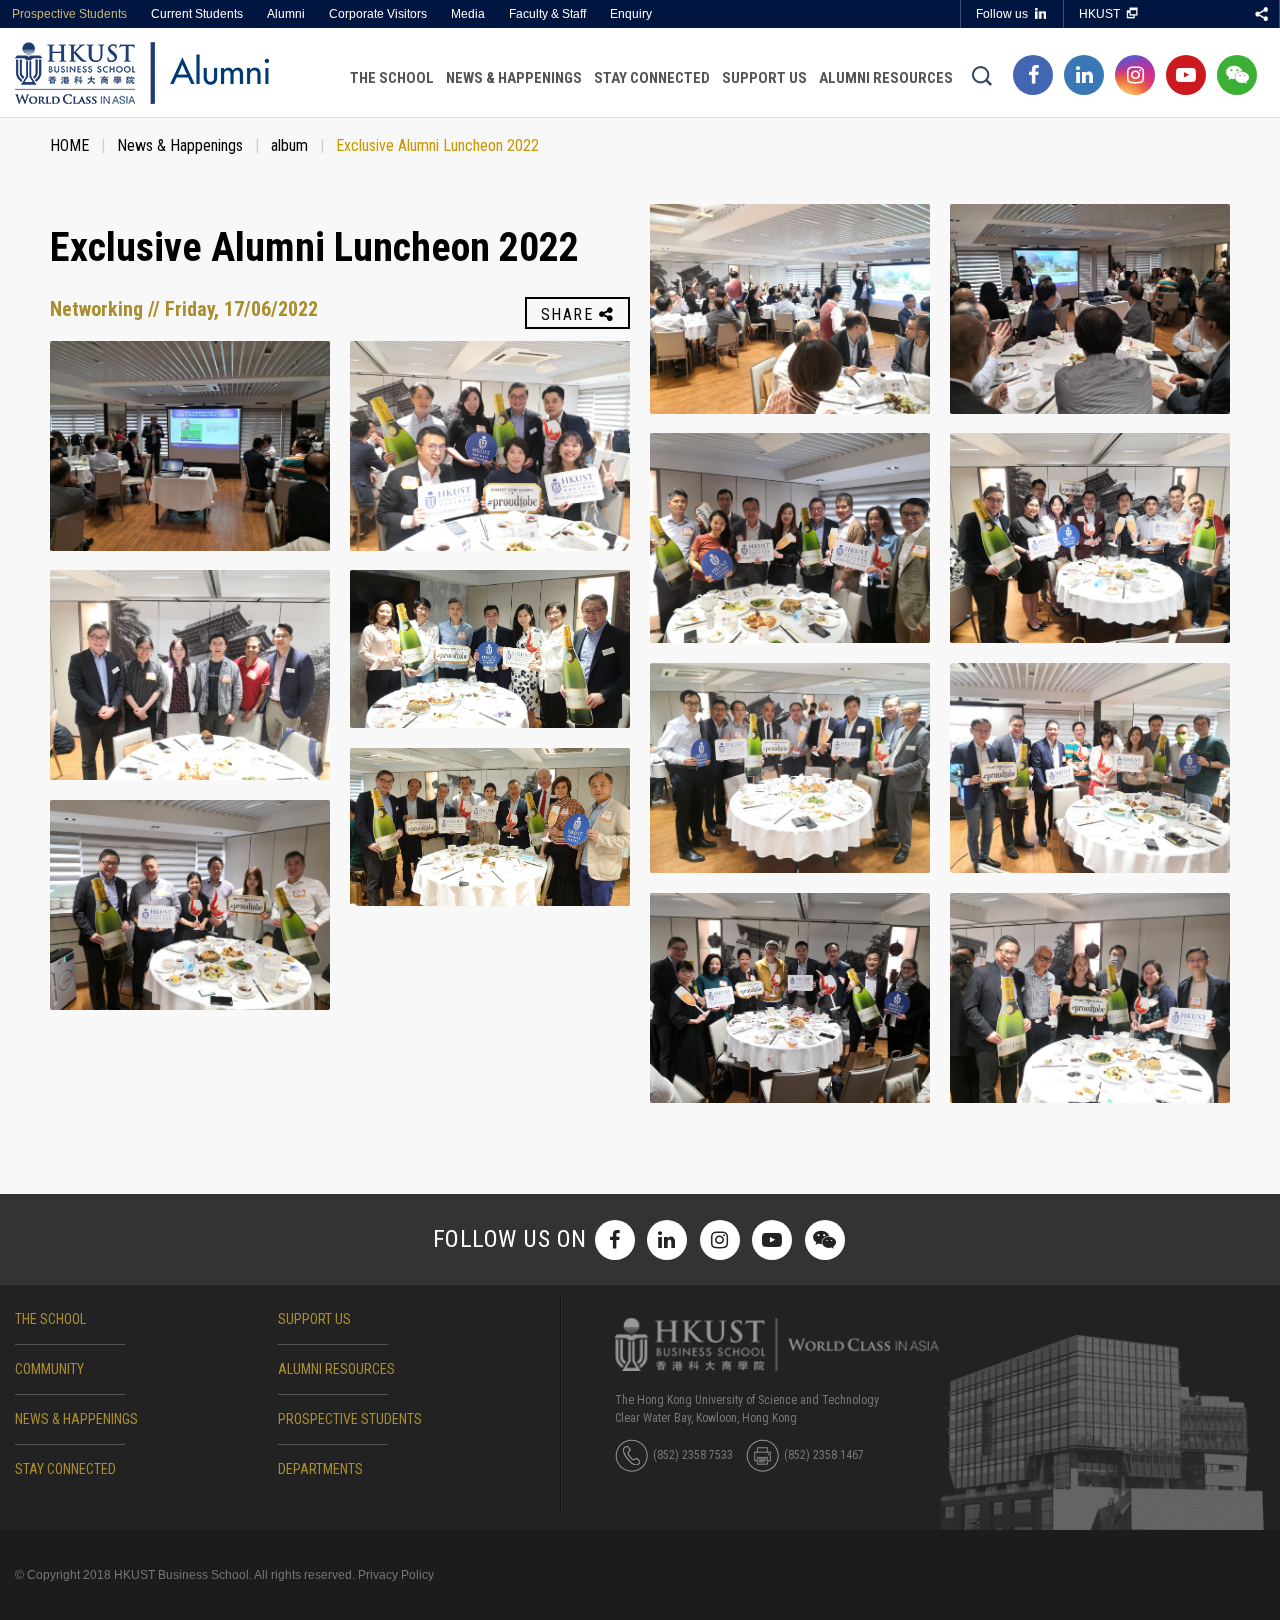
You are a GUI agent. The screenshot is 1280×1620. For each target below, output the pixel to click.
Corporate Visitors (378, 14)
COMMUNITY (49, 1369)
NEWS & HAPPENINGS (76, 1419)
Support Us (764, 78)
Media (468, 14)
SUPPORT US (314, 1319)
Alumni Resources (886, 78)
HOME (69, 145)
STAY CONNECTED (65, 1469)
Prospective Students (69, 14)
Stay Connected (652, 78)
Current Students (197, 14)
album (289, 145)
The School (392, 78)
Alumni (286, 14)
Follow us (1002, 14)
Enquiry (631, 14)
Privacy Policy (396, 1575)
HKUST (1099, 14)
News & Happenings (514, 78)
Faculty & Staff (547, 14)
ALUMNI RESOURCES (336, 1369)
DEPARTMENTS (320, 1469)
